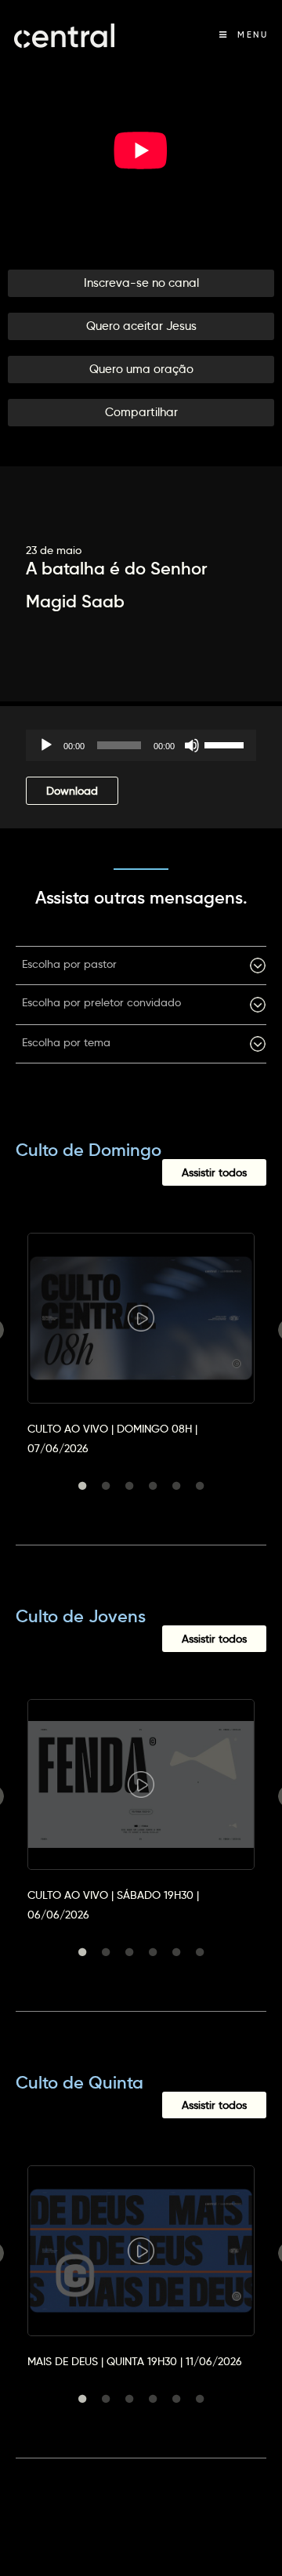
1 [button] (82, 1486)
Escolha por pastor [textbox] (69, 964)
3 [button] (129, 1486)
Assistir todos (214, 1172)
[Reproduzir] (46, 745)
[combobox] (141, 966)
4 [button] (153, 1486)
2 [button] (106, 1486)
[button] (141, 283)
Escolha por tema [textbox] (66, 1042)
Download (72, 791)
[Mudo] (192, 745)
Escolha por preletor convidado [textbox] (101, 1002)
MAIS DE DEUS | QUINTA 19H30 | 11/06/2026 (135, 2361)
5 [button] (176, 1486)
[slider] (226, 744)
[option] (141, 1330)
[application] (141, 745)
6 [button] (200, 1486)
